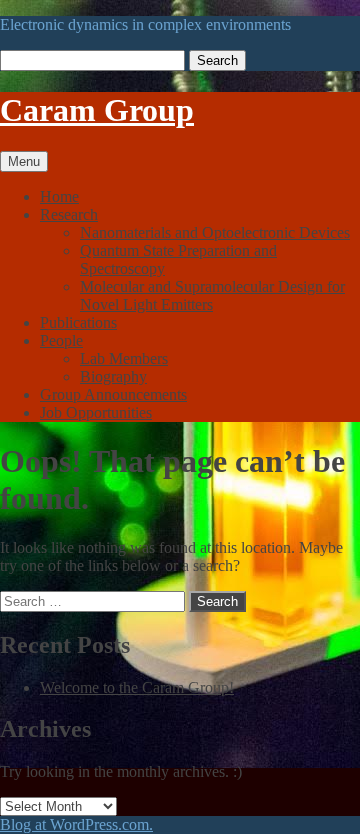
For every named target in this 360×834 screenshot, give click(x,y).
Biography (113, 376)
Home (59, 196)
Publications (78, 322)
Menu (24, 161)
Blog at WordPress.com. (76, 824)
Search (217, 60)
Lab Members (124, 358)
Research (69, 214)
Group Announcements (113, 394)
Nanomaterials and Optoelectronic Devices (215, 232)
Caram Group (97, 110)
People (61, 340)
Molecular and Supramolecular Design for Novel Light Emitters (212, 295)
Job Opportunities (96, 412)
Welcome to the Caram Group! (137, 687)
